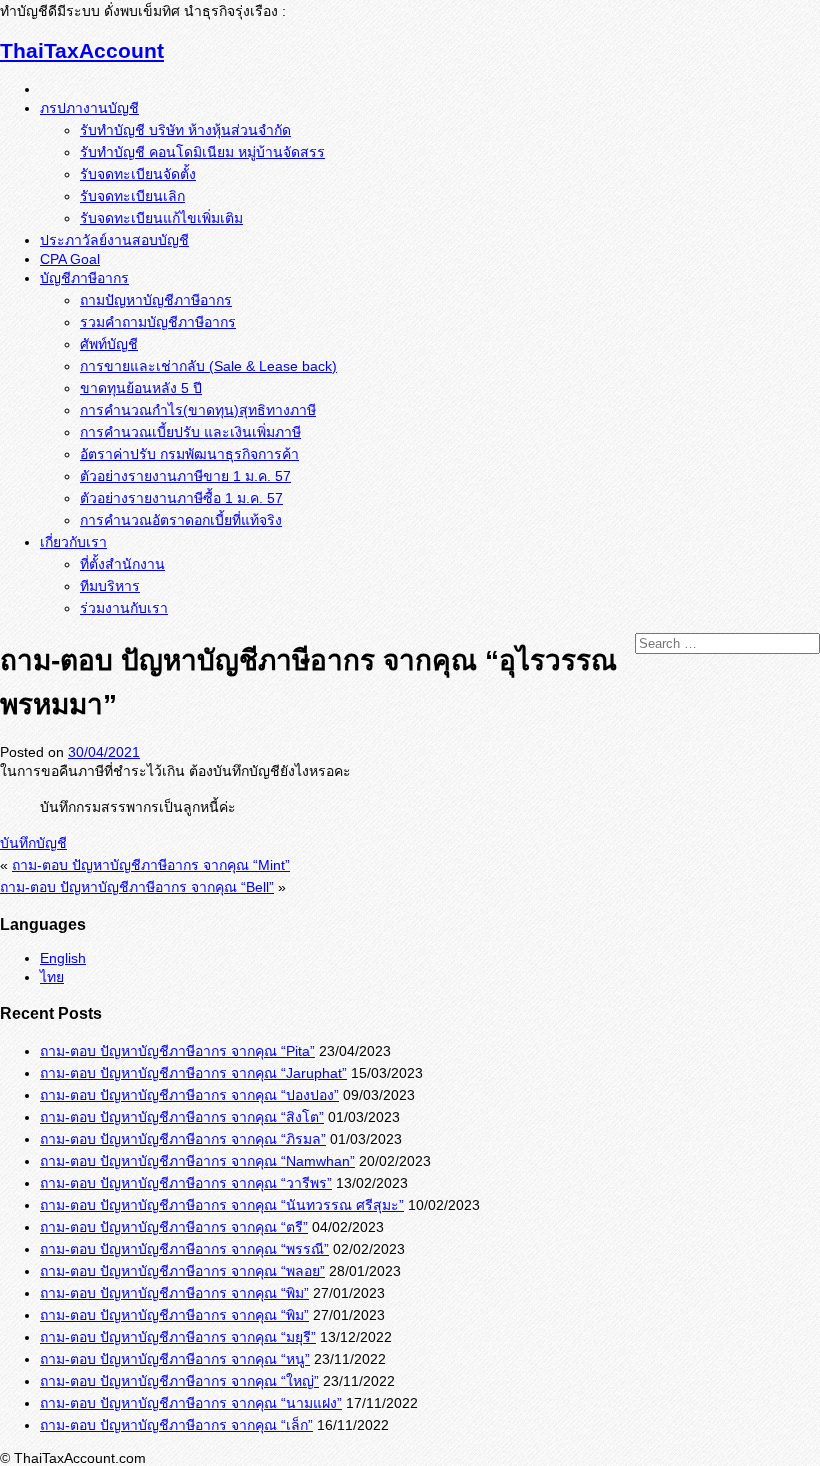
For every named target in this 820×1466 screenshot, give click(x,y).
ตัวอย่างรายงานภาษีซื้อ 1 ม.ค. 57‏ (181, 498)
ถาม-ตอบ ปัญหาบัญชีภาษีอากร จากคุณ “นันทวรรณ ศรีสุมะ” (222, 1205)
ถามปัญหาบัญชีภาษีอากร (156, 300)
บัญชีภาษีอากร (84, 278)
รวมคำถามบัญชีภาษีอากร (158, 322)
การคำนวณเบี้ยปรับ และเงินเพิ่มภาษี (190, 432)
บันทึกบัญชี (33, 843)
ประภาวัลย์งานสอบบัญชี (114, 240)
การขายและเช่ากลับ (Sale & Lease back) (208, 366)
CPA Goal (70, 259)
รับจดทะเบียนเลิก (132, 196)
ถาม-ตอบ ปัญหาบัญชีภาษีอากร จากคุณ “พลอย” (182, 1271)
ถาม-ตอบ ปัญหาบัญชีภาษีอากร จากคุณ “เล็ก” (176, 1425)
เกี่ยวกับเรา (73, 542)
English (63, 958)
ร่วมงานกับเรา (124, 608)
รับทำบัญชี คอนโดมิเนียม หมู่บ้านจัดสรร (202, 152)
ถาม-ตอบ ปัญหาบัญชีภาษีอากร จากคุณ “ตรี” (174, 1227)
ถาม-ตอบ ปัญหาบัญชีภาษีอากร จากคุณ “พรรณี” (184, 1249)
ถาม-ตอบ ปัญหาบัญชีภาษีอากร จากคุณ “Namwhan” (197, 1161)
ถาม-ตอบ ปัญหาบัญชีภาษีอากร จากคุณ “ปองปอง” (189, 1095)
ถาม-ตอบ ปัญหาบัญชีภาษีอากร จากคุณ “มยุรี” (178, 1337)
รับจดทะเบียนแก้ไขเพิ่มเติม (161, 218)
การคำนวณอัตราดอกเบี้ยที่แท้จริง (181, 520)
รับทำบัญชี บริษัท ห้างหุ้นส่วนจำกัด (185, 130)
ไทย (52, 977)
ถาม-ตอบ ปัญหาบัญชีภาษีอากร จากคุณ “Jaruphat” (193, 1073)
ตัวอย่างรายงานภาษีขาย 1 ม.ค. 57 (185, 476)
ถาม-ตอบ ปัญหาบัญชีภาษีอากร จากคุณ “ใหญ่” (179, 1381)
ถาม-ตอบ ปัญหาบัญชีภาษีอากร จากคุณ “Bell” (137, 887)
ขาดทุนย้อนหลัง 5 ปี (141, 388)
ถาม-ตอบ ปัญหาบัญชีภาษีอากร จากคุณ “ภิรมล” (183, 1139)
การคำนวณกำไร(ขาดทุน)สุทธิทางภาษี (198, 410)
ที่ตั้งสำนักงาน (122, 564)
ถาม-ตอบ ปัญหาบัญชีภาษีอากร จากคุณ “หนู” (175, 1359)
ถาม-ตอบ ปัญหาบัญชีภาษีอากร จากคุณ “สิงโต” (182, 1117)
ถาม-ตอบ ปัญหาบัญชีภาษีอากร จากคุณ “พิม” (174, 1293)
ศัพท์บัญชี (109, 344)
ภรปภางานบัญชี (89, 108)
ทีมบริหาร (110, 586)
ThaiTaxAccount (82, 50)
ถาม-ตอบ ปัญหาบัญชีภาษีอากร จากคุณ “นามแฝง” (191, 1403)
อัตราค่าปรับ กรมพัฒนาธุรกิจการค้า (189, 454)
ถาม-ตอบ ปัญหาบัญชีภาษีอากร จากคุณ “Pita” (177, 1051)
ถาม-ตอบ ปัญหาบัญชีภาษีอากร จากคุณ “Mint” (151, 865)
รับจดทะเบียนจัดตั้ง (138, 174)
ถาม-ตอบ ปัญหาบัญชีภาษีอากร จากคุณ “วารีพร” (186, 1183)
